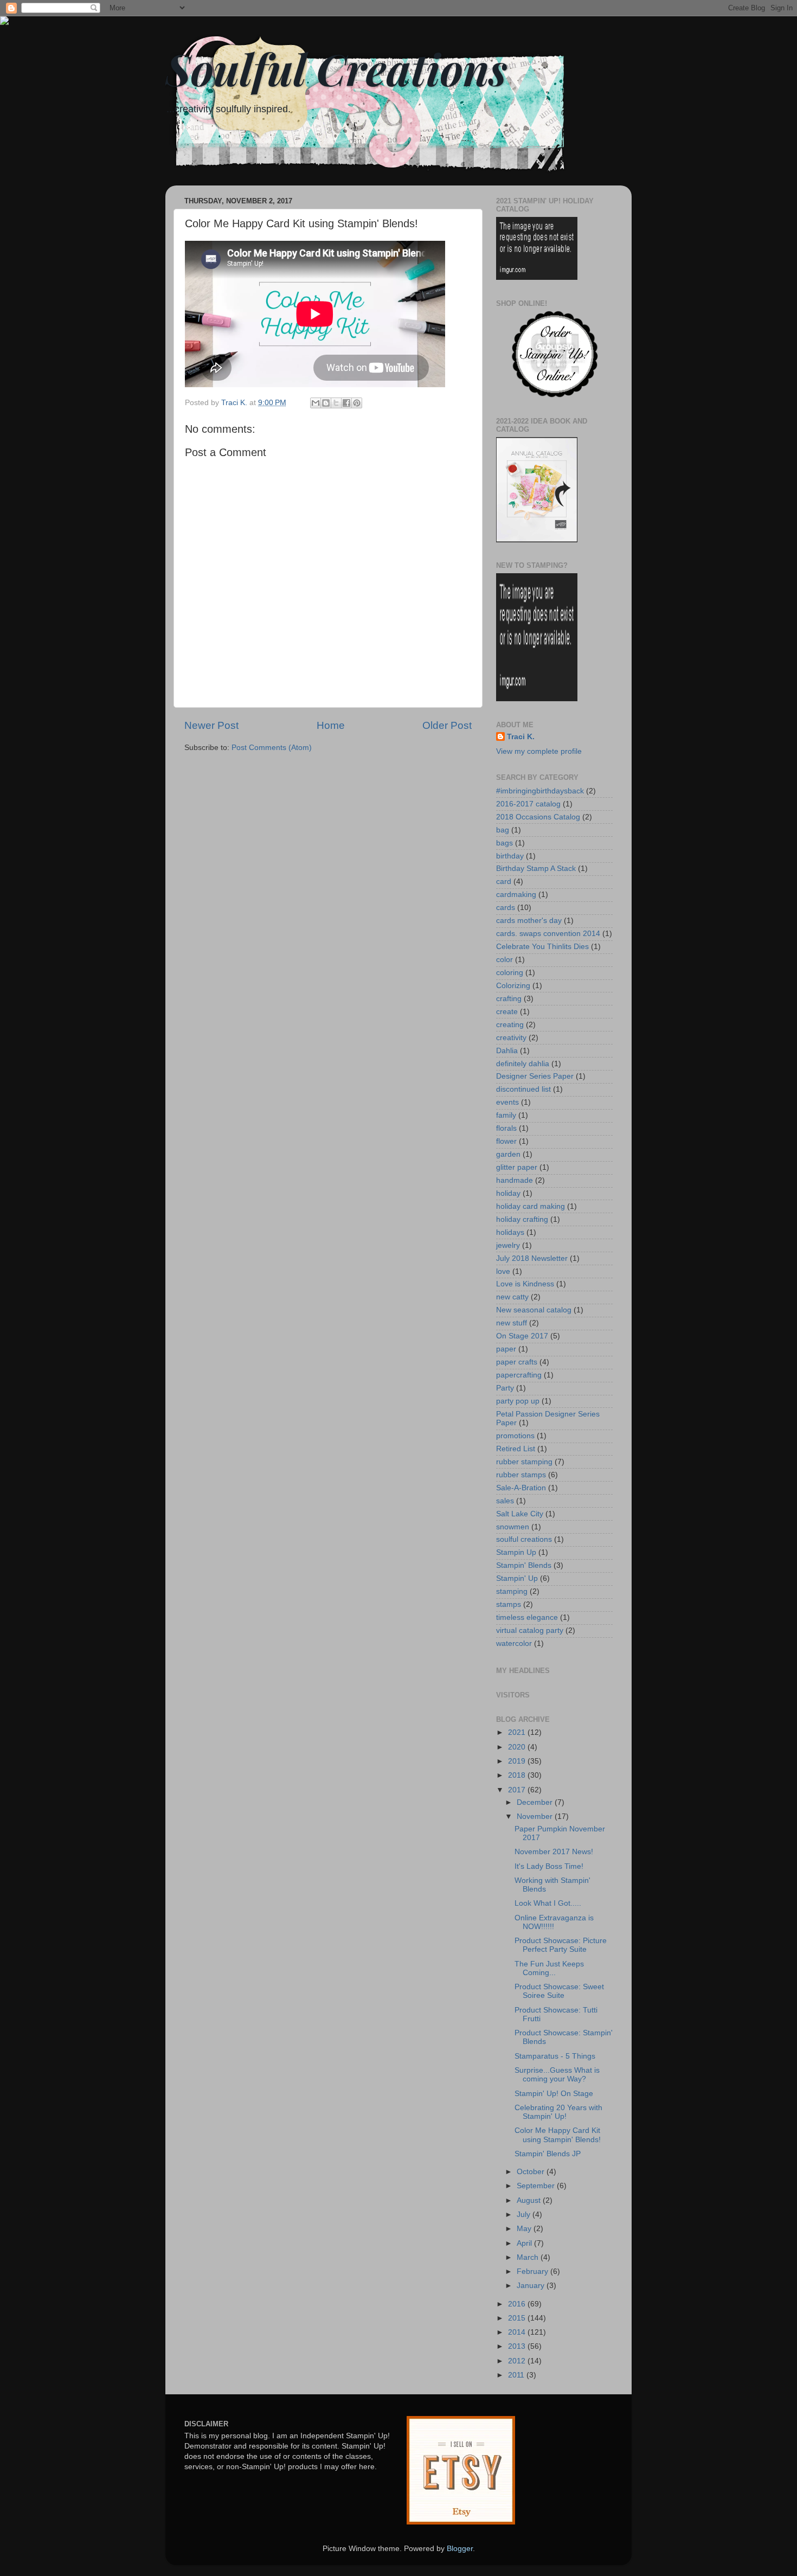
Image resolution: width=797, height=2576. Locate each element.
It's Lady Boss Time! (549, 1866)
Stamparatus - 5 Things (555, 2056)
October (532, 2172)
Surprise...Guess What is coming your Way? (557, 2075)
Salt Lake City (520, 1514)
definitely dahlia (523, 1064)
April (525, 2243)
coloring (510, 973)
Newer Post (211, 725)
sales (505, 1501)
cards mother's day (529, 921)
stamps (509, 1604)
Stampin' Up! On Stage (554, 2094)
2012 (518, 2361)
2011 (517, 2375)
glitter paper (517, 1167)
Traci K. (521, 737)
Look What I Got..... (548, 1903)
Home (331, 725)
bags (504, 843)
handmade (515, 1180)
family (506, 1115)
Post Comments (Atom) (272, 748)
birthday (510, 856)
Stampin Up (516, 1552)
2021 (518, 1732)
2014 (518, 2332)
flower (506, 1141)
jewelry (508, 1245)
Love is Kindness (525, 1284)
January (532, 2286)
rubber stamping (524, 1462)
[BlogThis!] (326, 403)
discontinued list (523, 1089)
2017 (518, 1790)
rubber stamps (521, 1475)
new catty (512, 1297)
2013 (518, 2346)
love (503, 1271)
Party (505, 1388)
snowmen (513, 1527)
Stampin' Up (517, 1578)
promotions (515, 1436)
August (530, 2200)
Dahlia (507, 1051)
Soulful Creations (336, 68)
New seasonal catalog (534, 1310)
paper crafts (517, 1362)
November (536, 1816)
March (529, 2257)
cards (506, 908)
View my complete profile (539, 751)
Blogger (460, 2549)
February (534, 2271)
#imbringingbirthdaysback (540, 791)
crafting (509, 999)
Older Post (447, 725)
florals (506, 1128)
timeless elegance (527, 1617)
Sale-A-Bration (521, 1488)
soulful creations (524, 1539)
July (525, 2215)
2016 (518, 2304)
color (504, 960)
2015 (518, 2318)
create (507, 1012)
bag (503, 830)
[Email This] (316, 403)
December (536, 1802)
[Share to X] (336, 403)
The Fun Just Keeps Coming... (549, 1968)
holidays (510, 1232)
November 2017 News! (554, 1852)
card (504, 882)
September (537, 2186)
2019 (518, 1761)
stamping (512, 1591)
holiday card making (531, 1206)
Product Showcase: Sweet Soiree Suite (559, 1991)
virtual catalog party (530, 1630)
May (525, 2229)
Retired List (516, 1449)
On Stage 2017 (522, 1336)
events (507, 1102)
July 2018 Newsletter (532, 1258)
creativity (511, 1038)
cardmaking (516, 895)
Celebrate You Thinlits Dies (542, 947)
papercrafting (519, 1375)
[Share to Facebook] (346, 403)
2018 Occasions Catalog (538, 817)
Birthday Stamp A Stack (536, 869)
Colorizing (513, 986)
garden (508, 1154)
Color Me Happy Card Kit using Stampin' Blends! (558, 2135)
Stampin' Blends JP (548, 2154)
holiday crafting (522, 1219)
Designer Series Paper (535, 1076)
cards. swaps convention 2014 (548, 934)
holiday (508, 1193)
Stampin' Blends (524, 1565)
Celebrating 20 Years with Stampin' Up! (558, 2112)
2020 (518, 1747)
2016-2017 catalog (528, 804)
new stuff (512, 1323)
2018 (518, 1775)
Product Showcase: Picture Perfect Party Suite (561, 1945)
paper (506, 1349)
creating (510, 1025)
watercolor (514, 1643)
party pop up (518, 1401)
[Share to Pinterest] (357, 403)
